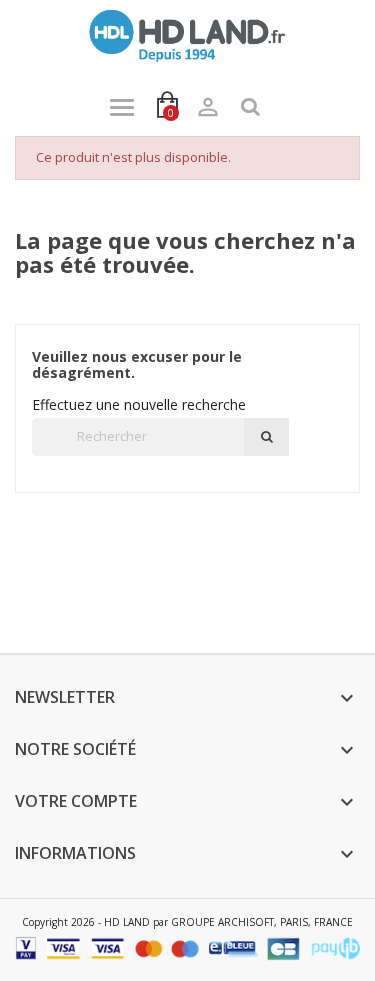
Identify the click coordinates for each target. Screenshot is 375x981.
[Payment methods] (187, 947)
